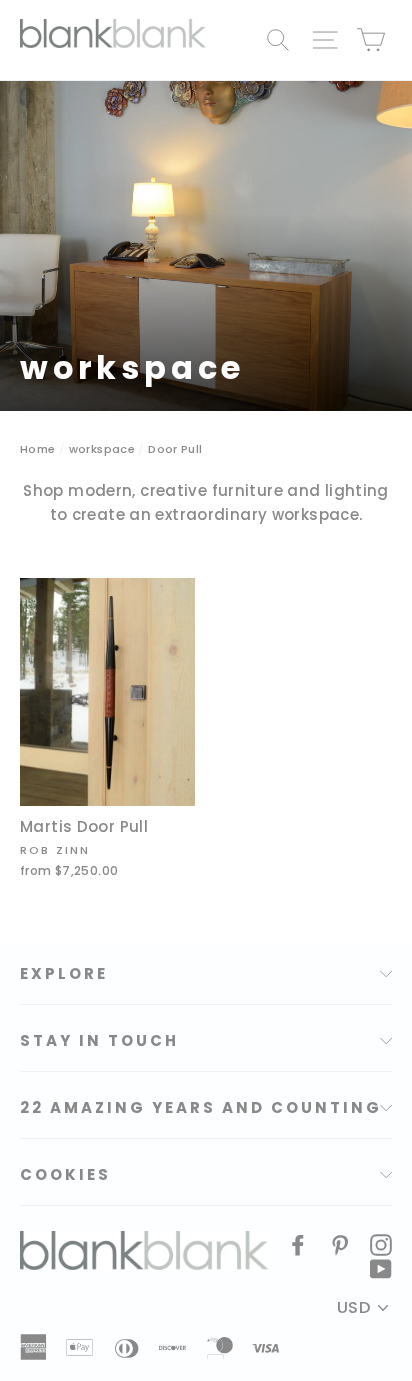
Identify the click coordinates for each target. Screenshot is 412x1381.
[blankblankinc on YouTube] (381, 1268)
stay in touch (99, 1040)
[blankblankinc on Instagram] (381, 1244)
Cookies (65, 1174)
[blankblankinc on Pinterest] (340, 1244)
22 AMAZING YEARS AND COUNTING (201, 1107)
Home (38, 449)
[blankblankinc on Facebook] (298, 1244)
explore (64, 973)
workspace (102, 449)
